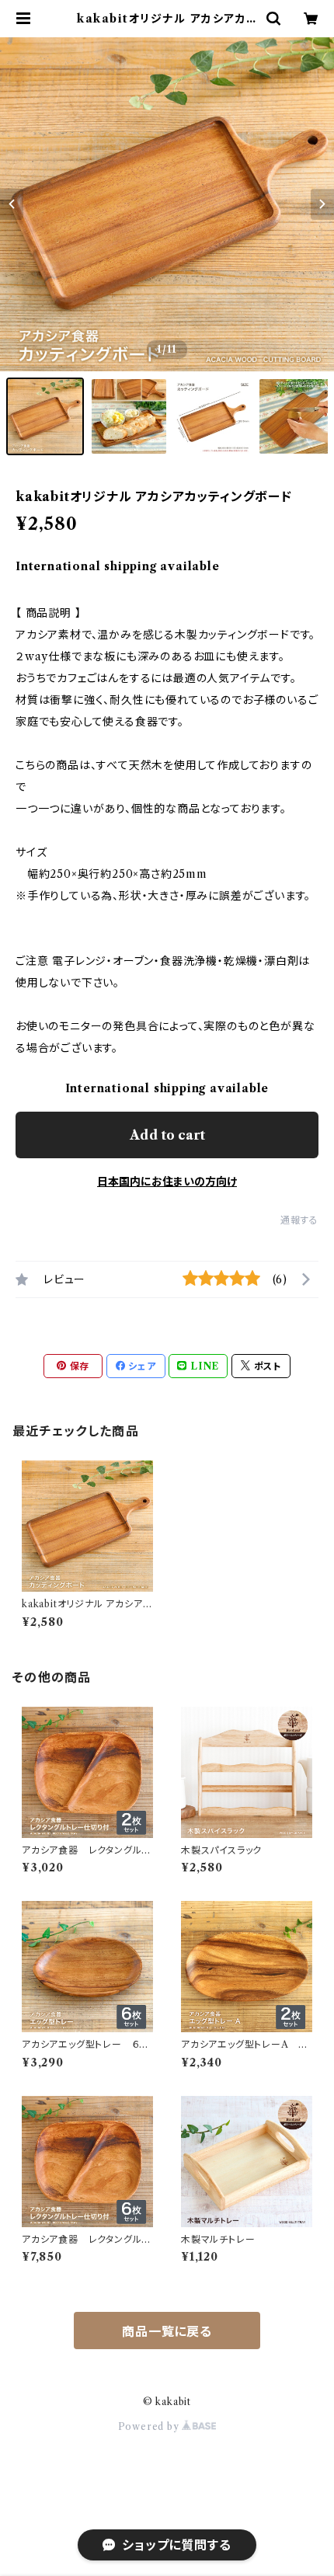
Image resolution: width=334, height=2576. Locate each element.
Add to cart (167, 1135)
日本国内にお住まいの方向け (167, 1182)
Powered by (150, 2426)
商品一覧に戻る (167, 2331)
